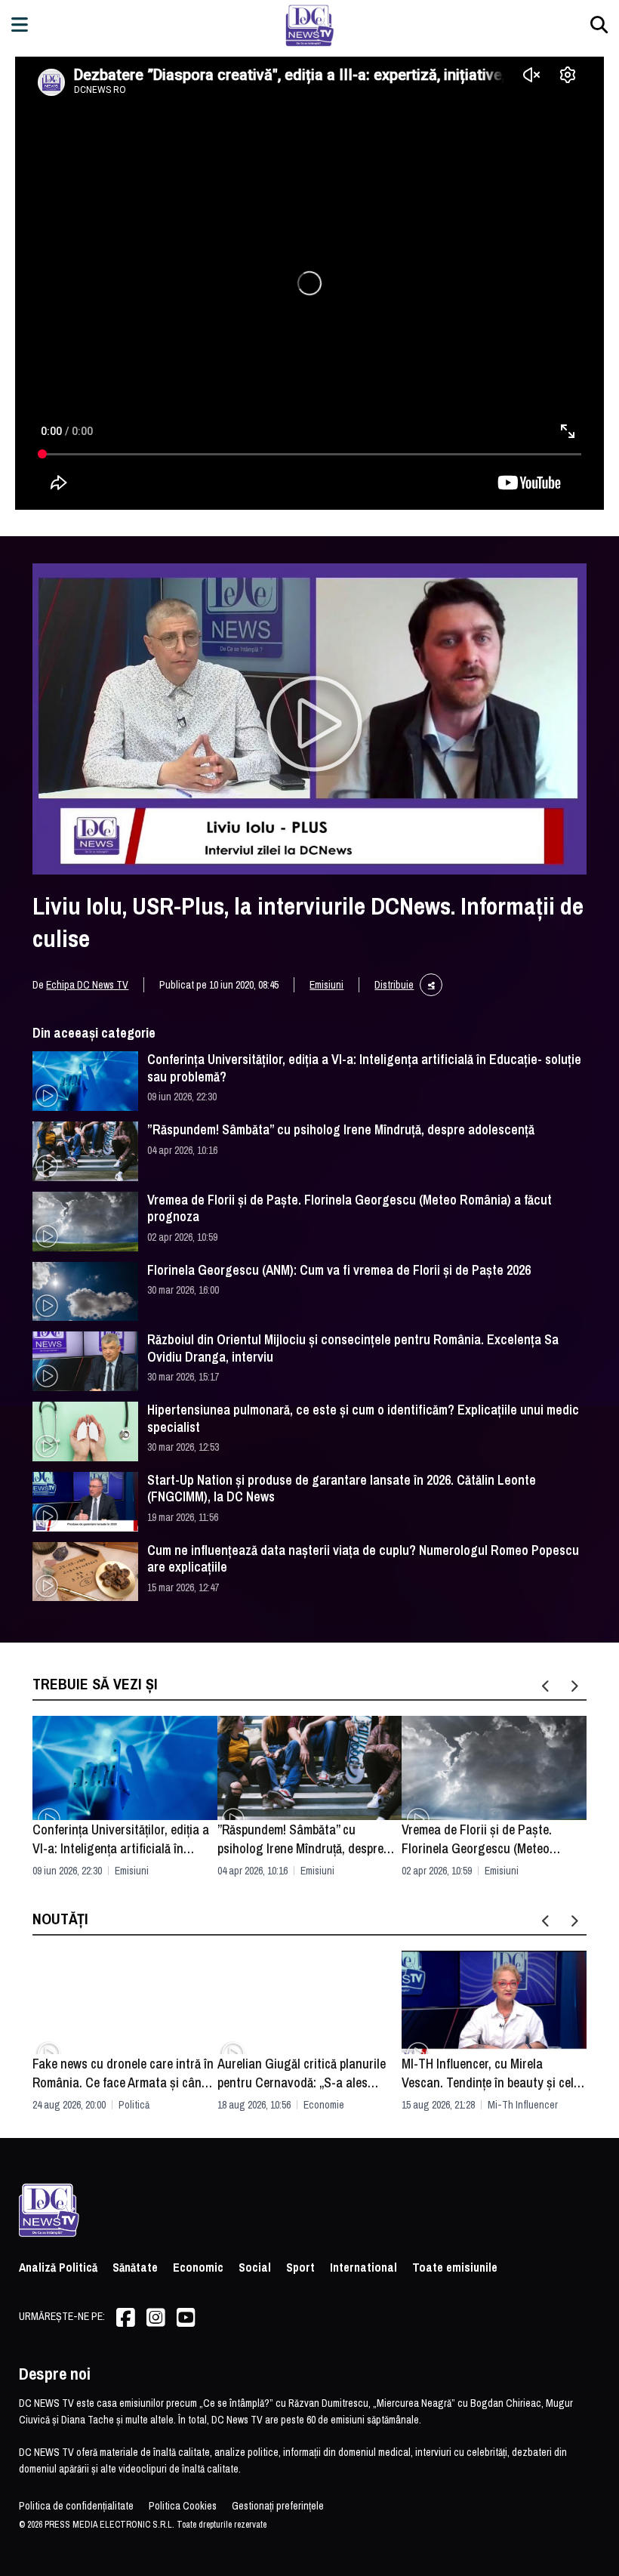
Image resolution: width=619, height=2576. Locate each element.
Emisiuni (326, 985)
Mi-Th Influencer (523, 2105)
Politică (134, 2105)
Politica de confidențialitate (76, 2506)
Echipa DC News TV (87, 985)
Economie (324, 2105)
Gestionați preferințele (278, 2506)
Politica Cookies (183, 2506)
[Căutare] (599, 25)
